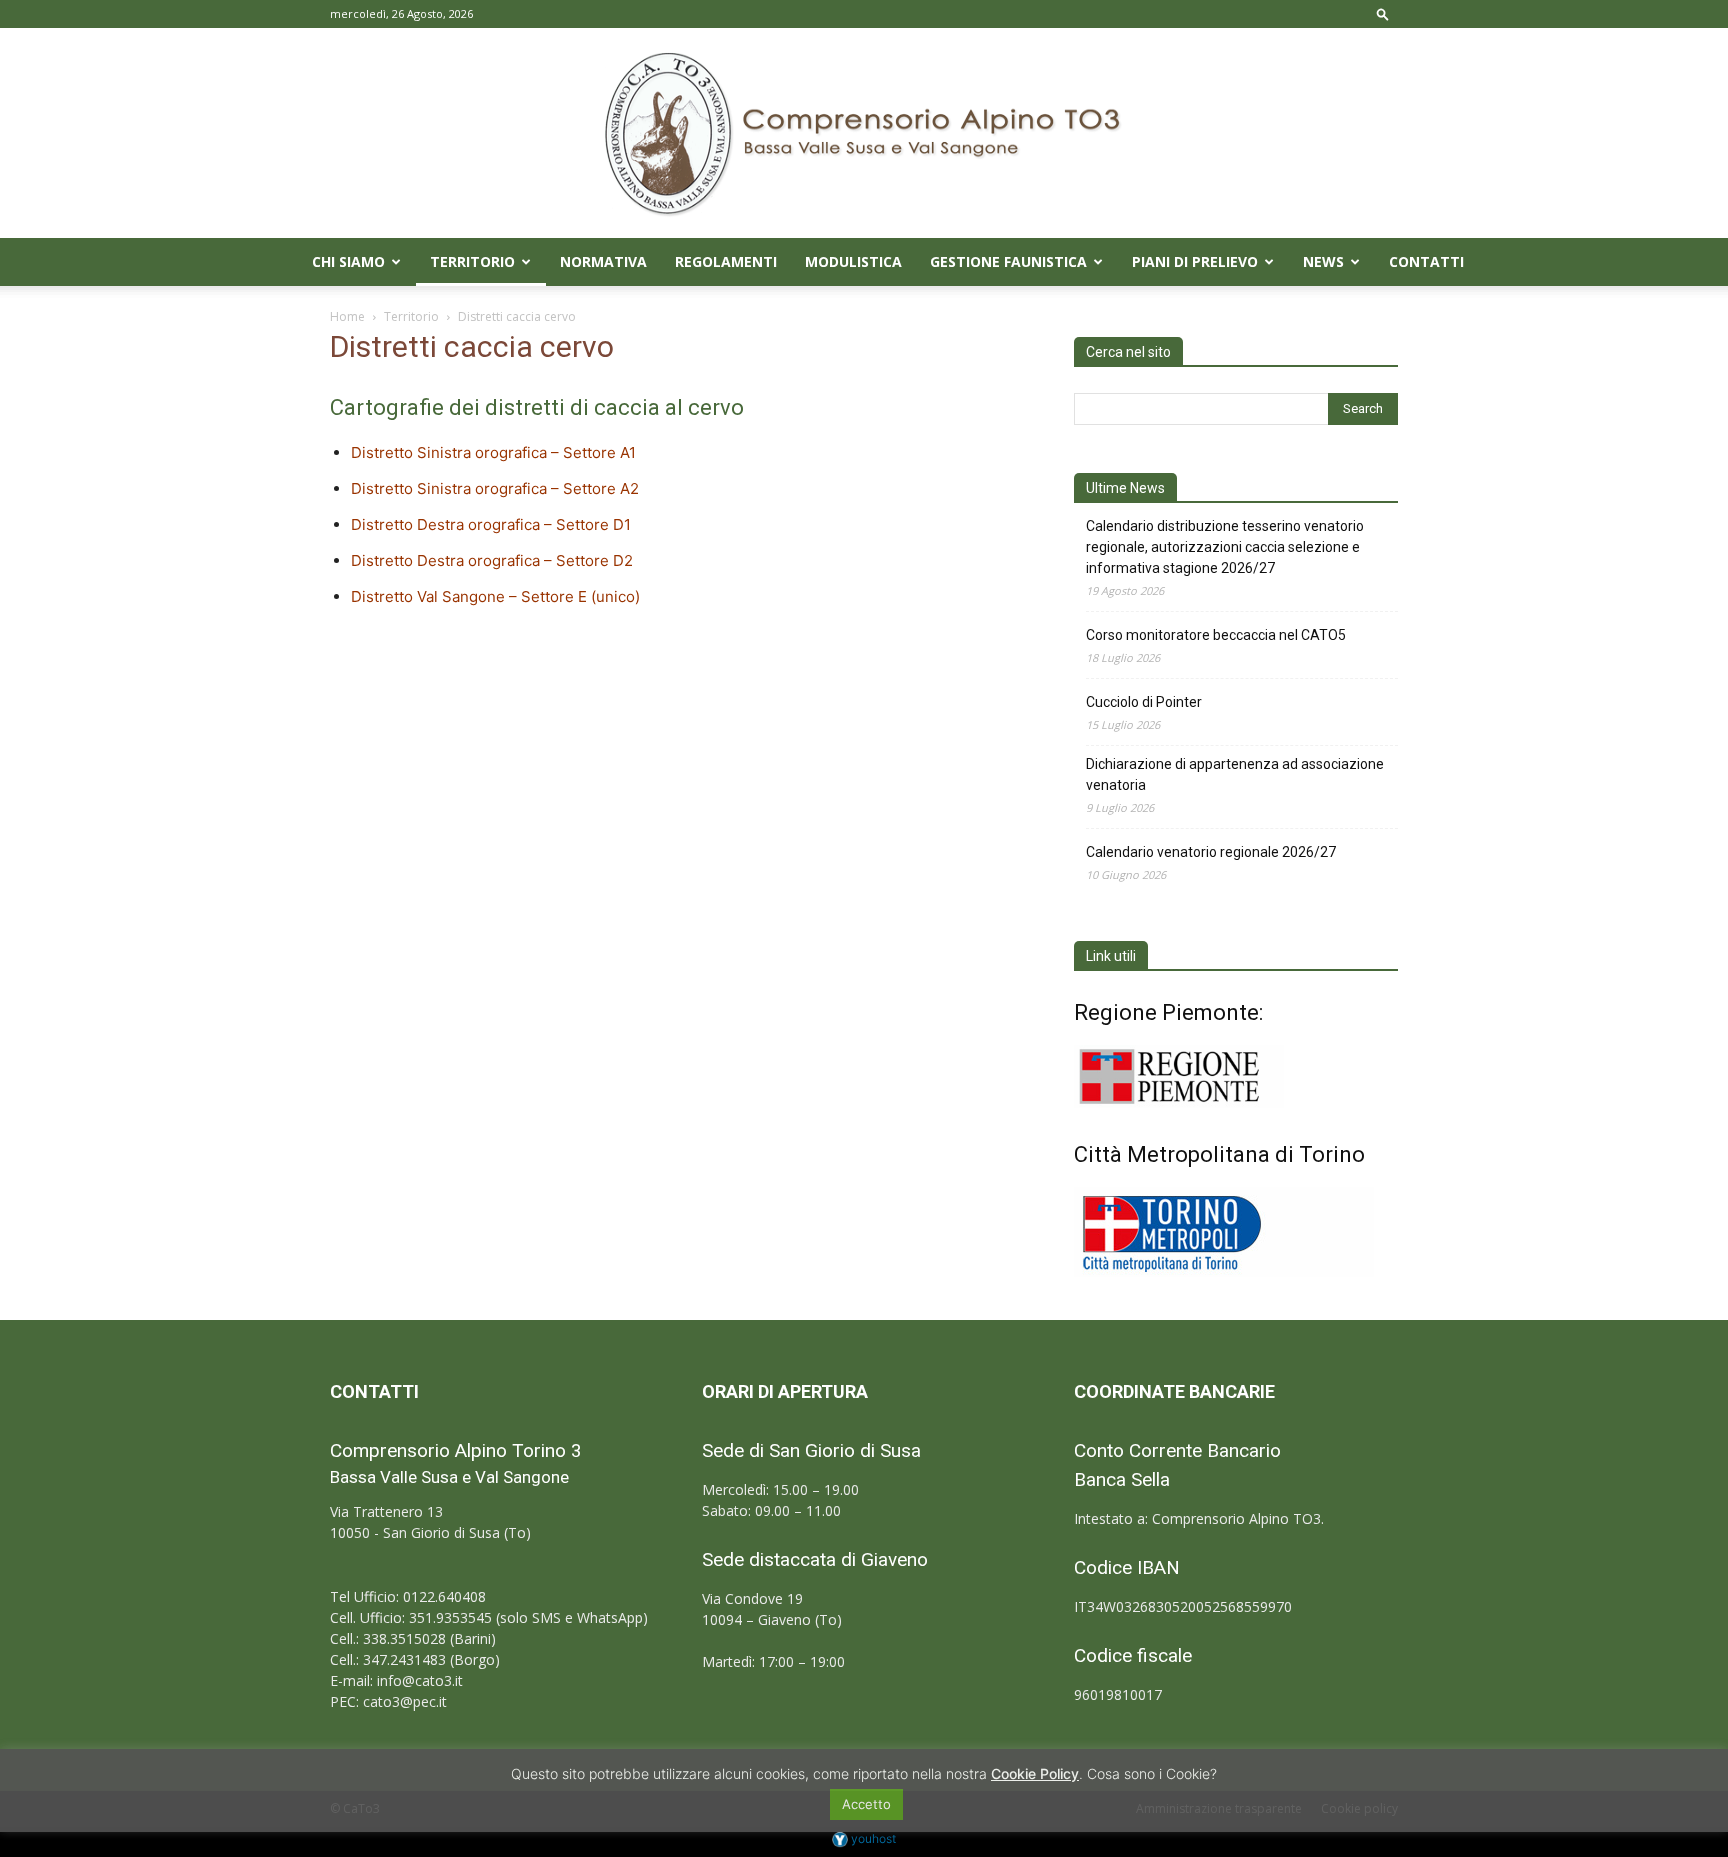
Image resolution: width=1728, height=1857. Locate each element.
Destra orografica (478, 560)
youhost (872, 1838)
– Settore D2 (586, 560)
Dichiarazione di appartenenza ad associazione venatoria (1235, 774)
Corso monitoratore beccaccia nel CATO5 (1216, 635)
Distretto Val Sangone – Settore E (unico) (495, 596)
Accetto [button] (866, 1804)
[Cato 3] (864, 133)
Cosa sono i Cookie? (1152, 1773)
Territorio (472, 261)
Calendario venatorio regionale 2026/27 (1211, 852)
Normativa (603, 261)
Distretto (384, 560)
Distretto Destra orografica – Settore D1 (491, 524)
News (1323, 261)
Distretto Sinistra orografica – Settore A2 (495, 488)
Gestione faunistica (1008, 261)
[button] (1383, 13)
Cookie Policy (1035, 1773)
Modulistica (853, 261)
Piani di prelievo (1195, 261)
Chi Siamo (348, 261)
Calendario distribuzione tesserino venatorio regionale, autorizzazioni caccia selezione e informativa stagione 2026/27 (1225, 547)
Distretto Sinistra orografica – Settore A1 (493, 452)
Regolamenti (726, 261)
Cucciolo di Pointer (1144, 702)
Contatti (1426, 261)
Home (347, 316)
